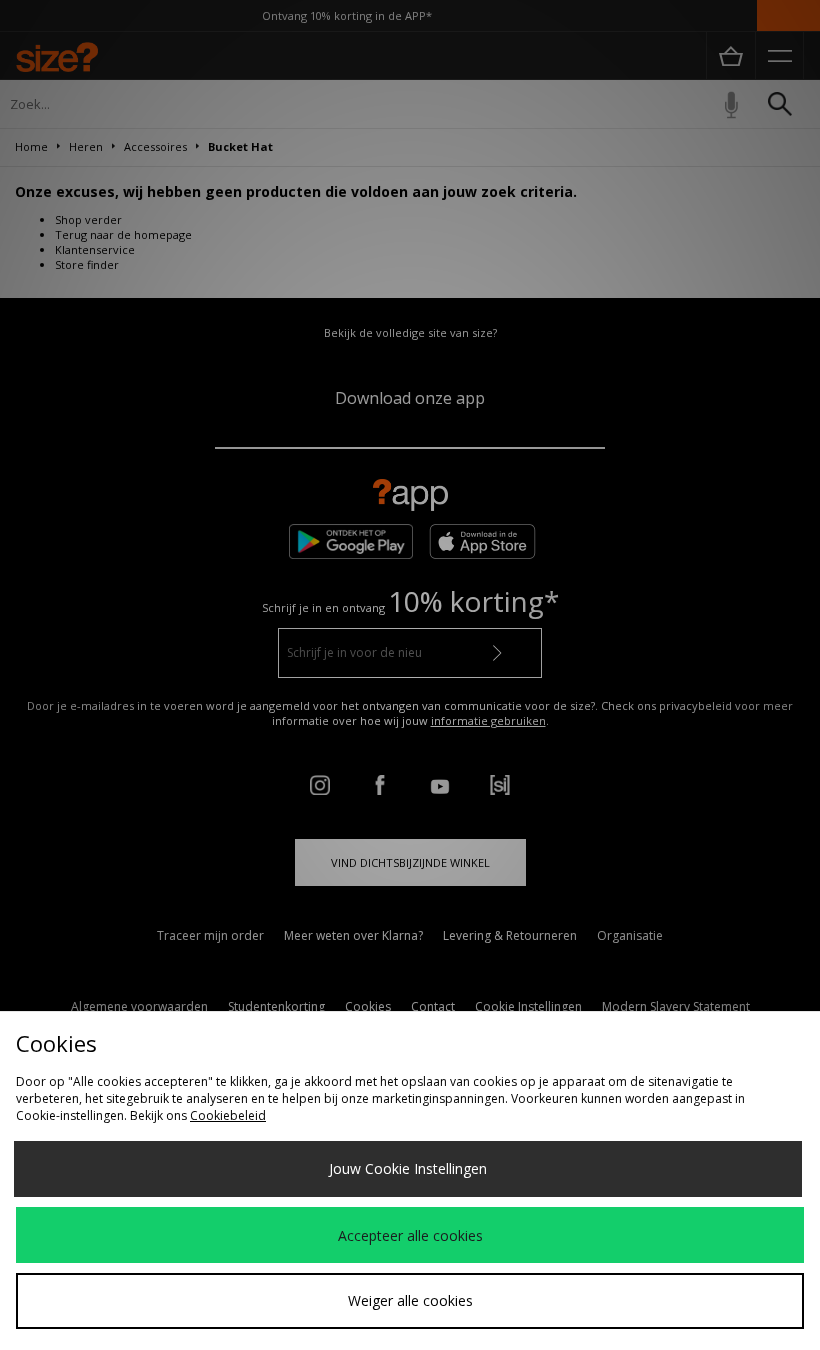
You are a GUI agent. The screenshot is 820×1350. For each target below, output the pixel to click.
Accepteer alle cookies (410, 1235)
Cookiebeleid (228, 1115)
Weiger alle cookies (410, 1300)
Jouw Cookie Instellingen (408, 1168)
